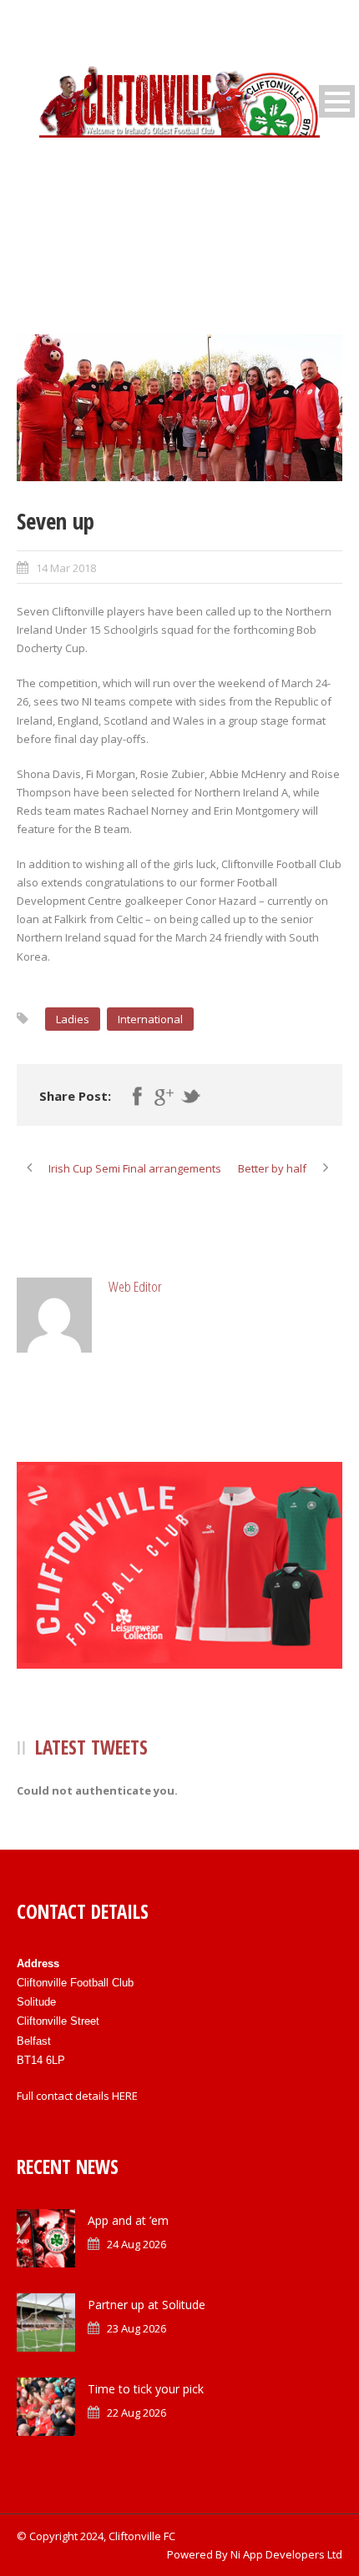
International (150, 1019)
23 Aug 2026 (137, 2328)
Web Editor (135, 1286)
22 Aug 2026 (137, 2413)
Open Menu (337, 101)
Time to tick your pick (146, 2389)
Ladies (73, 1019)
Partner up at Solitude (147, 2305)
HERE (125, 2096)
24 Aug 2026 (137, 2244)
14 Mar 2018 (66, 568)
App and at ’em (128, 2220)
